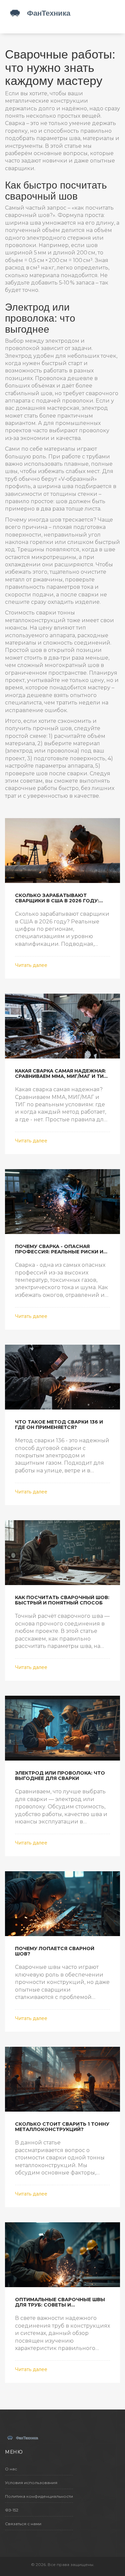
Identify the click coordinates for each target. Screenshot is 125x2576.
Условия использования (31, 2483)
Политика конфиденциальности (39, 2496)
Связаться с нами (23, 2524)
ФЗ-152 (12, 2510)
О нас (11, 2469)
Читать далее (31, 965)
